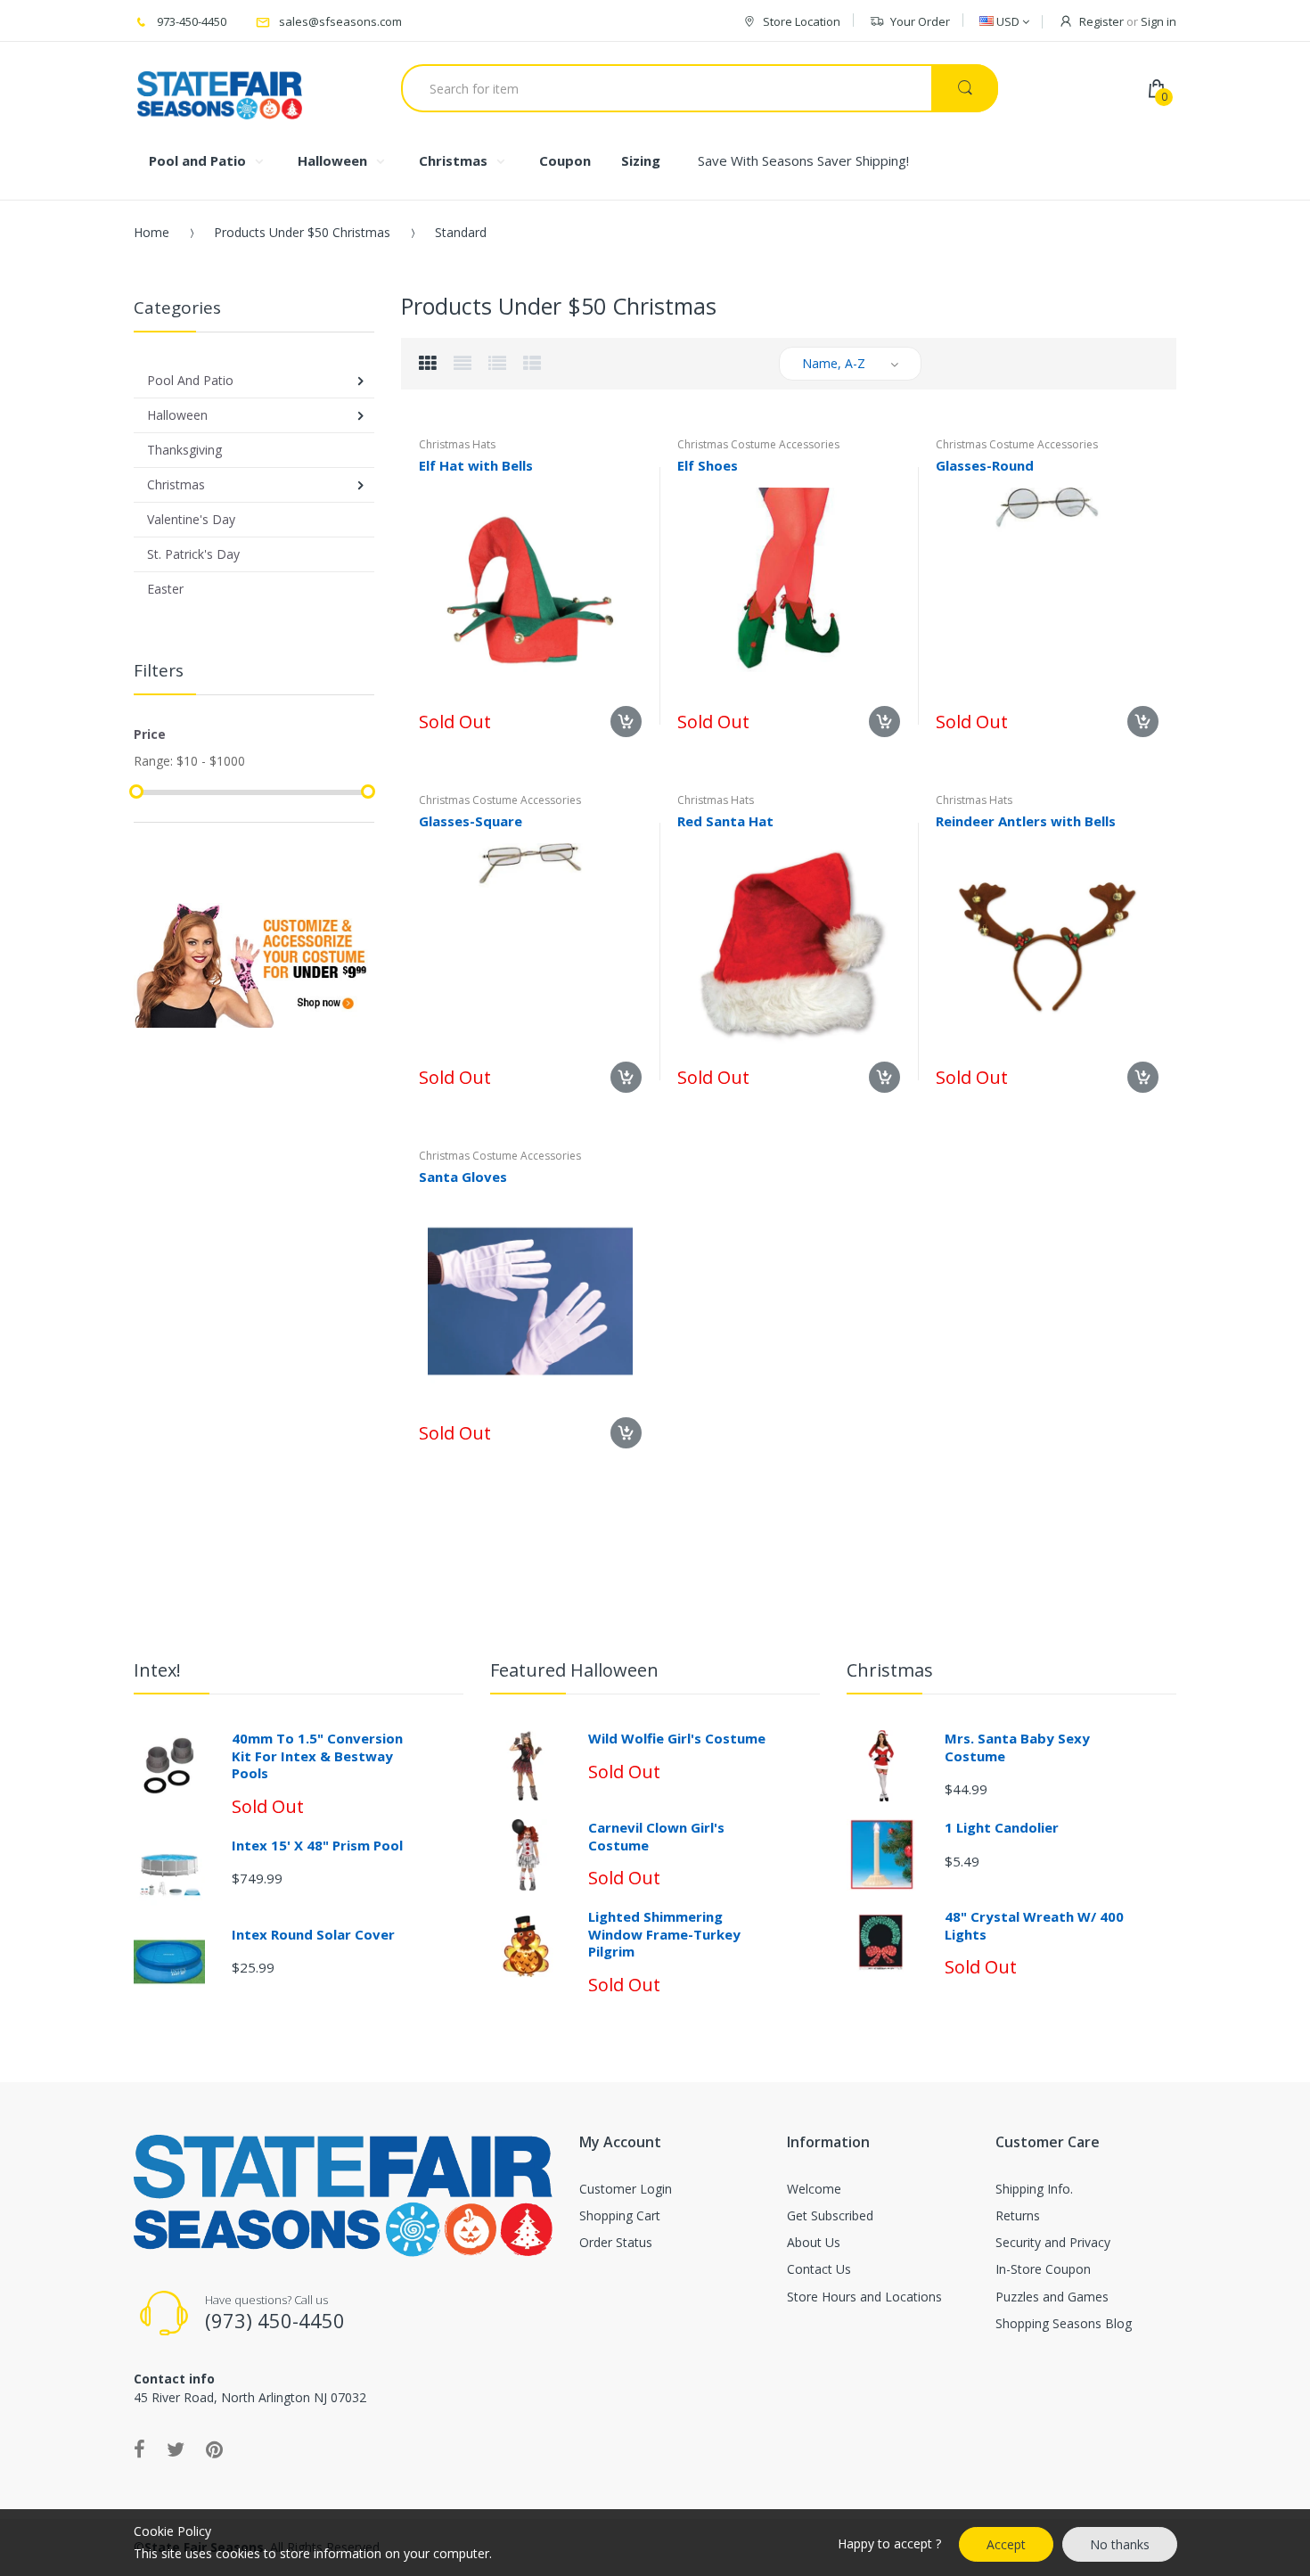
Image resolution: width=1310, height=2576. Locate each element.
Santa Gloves (463, 1177)
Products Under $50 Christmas (302, 232)
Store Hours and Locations (864, 2297)
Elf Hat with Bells (476, 465)
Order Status (616, 2242)
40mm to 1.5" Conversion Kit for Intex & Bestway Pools (317, 1756)
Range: (153, 761)
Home (151, 232)
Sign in (1159, 21)
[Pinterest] (214, 2449)
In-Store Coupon (1043, 2269)
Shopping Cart (620, 2215)
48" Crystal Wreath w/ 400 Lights (1034, 1925)
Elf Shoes (708, 465)
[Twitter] (176, 2449)
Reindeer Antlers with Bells (1026, 821)
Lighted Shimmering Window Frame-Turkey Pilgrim (664, 1934)
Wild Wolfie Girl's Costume (677, 1738)
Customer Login (626, 2189)
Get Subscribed (830, 2215)
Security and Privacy (1053, 2242)
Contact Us (819, 2269)
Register (1101, 21)
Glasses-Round (985, 465)
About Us (814, 2242)
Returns (1018, 2215)
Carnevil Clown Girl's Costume (656, 1836)
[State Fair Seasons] (220, 88)
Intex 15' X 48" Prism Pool (317, 1845)
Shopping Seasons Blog (1064, 2323)
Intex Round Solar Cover (313, 1934)
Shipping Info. (1034, 2189)
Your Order (920, 21)
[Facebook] (139, 2449)
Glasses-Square (471, 821)
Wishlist (843, 1146)
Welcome (814, 2189)
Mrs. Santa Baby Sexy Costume (1017, 1747)
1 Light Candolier (1002, 1827)
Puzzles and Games (1052, 2297)
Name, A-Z (834, 363)
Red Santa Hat (725, 821)
